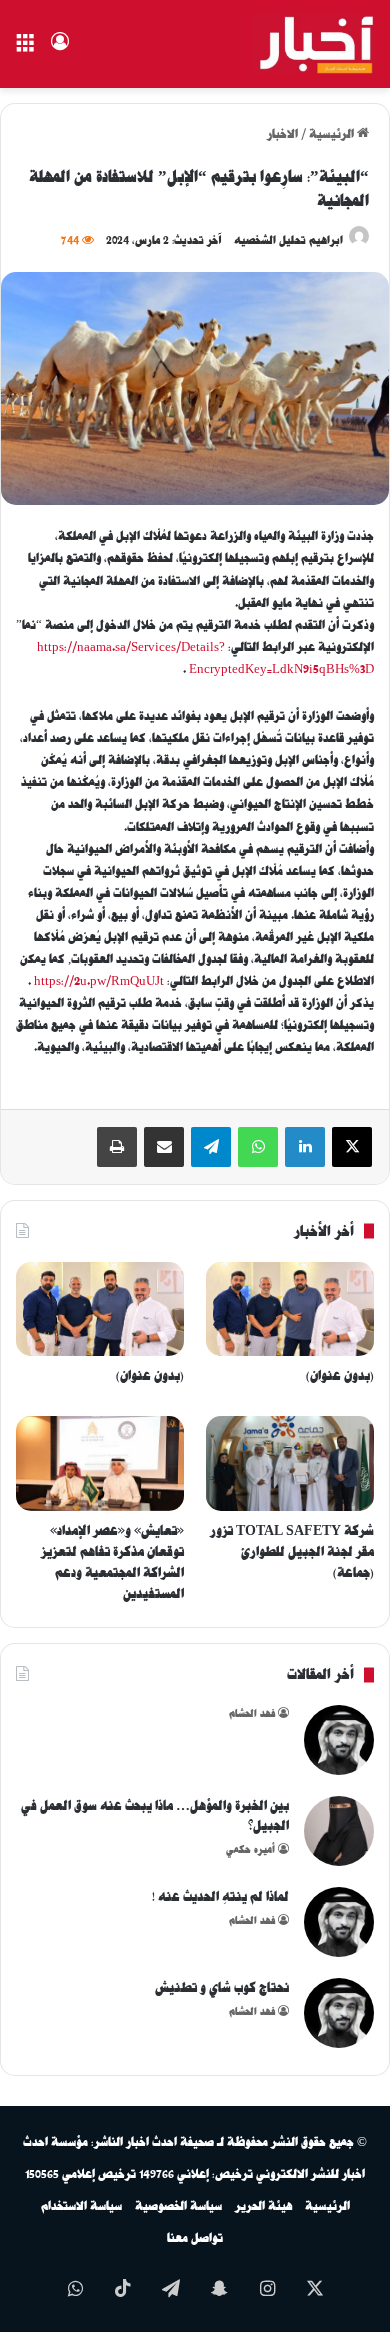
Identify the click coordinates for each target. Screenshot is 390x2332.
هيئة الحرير (263, 2206)
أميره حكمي (250, 1849)
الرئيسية (333, 134)
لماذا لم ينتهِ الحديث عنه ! (220, 1896)
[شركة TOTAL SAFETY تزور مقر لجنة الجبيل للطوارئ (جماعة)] (290, 1463)
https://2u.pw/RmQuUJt (99, 981)
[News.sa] (313, 44)
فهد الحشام (252, 1713)
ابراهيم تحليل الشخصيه (288, 240)
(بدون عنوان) (340, 1375)
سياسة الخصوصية (178, 2206)
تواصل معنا (195, 2238)
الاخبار (282, 134)
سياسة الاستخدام (81, 2206)
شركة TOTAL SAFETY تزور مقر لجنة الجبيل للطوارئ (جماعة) (292, 1551)
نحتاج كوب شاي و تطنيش (222, 1987)
